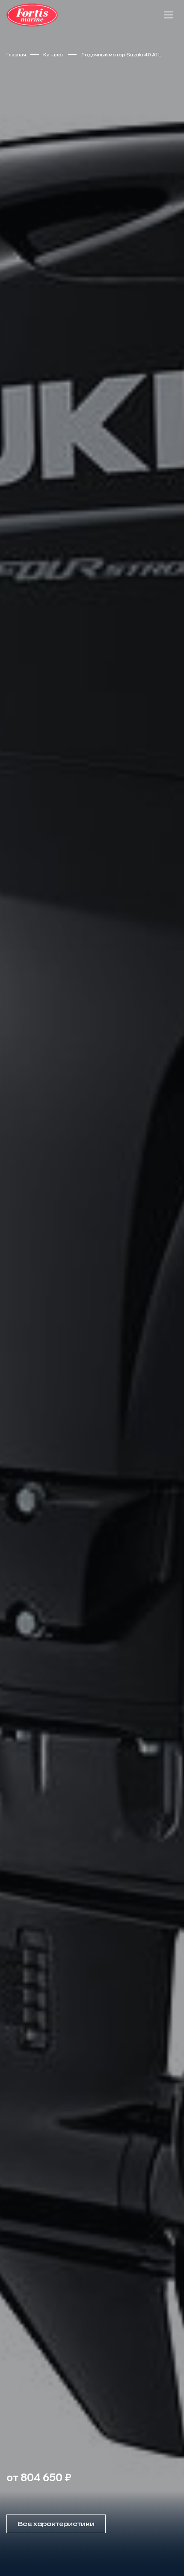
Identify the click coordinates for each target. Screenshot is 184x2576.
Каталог (53, 54)
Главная (16, 54)
